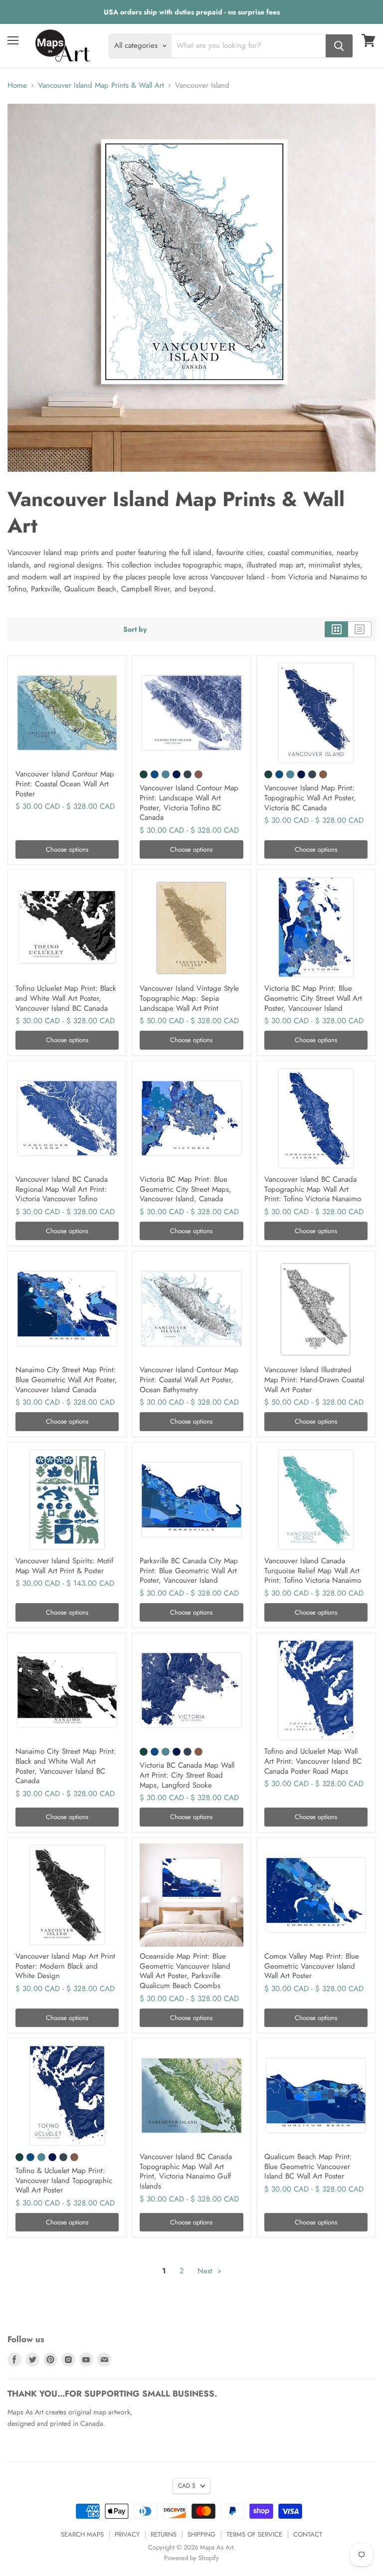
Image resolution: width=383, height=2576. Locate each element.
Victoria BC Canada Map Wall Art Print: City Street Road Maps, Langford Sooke (187, 1775)
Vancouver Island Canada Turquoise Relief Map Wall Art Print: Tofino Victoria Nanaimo (313, 1570)
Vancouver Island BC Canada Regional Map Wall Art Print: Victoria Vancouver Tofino (62, 1189)
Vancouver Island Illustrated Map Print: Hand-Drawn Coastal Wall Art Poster (314, 1380)
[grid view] (336, 629)
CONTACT (308, 2534)
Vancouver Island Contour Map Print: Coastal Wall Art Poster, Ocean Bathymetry (189, 1380)
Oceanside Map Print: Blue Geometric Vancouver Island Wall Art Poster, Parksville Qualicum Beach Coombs (185, 1971)
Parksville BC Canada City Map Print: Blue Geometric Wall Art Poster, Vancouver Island (189, 1570)
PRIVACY (127, 2534)
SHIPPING (201, 2534)
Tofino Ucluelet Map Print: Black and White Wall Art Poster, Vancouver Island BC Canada (66, 998)
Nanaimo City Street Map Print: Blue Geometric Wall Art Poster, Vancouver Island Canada (66, 1380)
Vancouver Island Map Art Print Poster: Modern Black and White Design (65, 1966)
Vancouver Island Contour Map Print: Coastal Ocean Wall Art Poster (65, 784)
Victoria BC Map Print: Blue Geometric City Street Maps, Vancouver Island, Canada (186, 1189)
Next (206, 2271)
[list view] (360, 629)
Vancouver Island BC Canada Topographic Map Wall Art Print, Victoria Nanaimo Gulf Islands (186, 2171)
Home (17, 86)
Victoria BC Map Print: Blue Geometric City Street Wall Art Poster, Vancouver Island (313, 998)
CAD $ (187, 2486)
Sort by (135, 629)
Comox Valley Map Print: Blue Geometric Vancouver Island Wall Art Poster (312, 1966)
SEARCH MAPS (82, 2534)
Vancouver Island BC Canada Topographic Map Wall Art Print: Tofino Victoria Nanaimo (313, 1189)
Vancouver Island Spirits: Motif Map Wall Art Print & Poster (64, 1566)
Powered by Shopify (191, 2558)
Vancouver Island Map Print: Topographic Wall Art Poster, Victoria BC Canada (310, 798)
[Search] (339, 46)
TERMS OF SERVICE (254, 2534)
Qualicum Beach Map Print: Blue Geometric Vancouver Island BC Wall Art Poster (308, 2166)
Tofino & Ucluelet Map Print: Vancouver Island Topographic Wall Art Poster (64, 2180)
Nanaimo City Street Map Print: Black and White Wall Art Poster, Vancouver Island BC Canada (66, 1766)
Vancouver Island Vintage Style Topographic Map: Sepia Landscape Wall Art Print (189, 998)
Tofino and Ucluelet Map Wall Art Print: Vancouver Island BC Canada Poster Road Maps (313, 1761)
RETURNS (164, 2534)
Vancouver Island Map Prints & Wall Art (101, 86)
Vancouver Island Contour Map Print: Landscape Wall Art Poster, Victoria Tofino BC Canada (189, 803)
